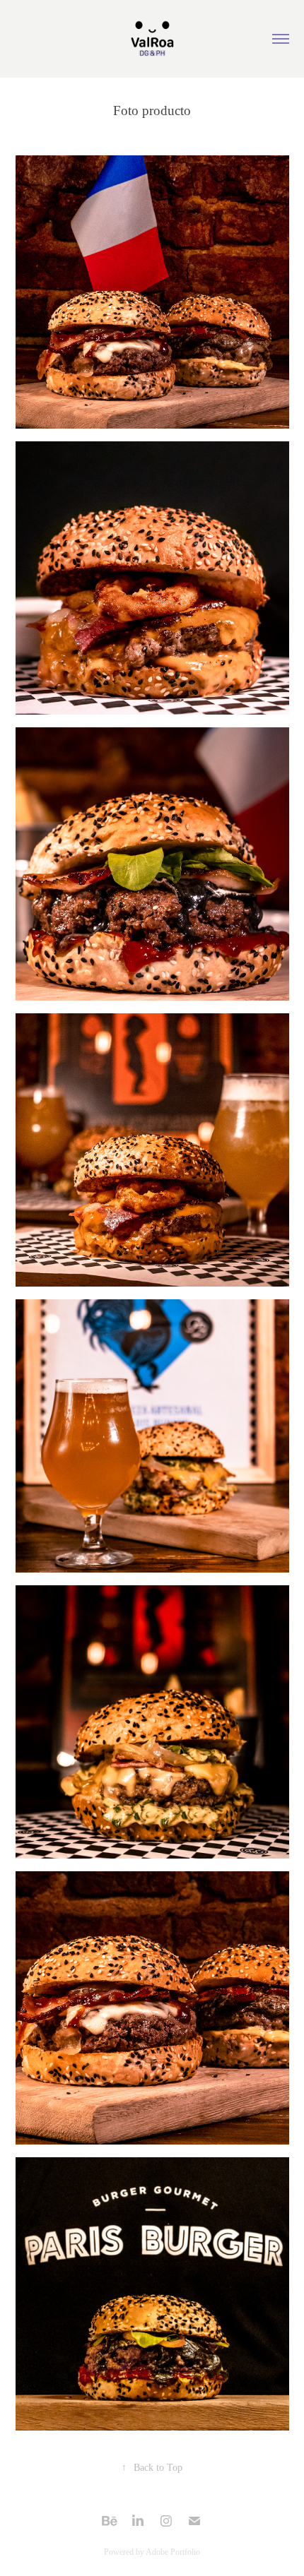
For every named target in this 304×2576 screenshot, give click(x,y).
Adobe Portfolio (173, 2552)
